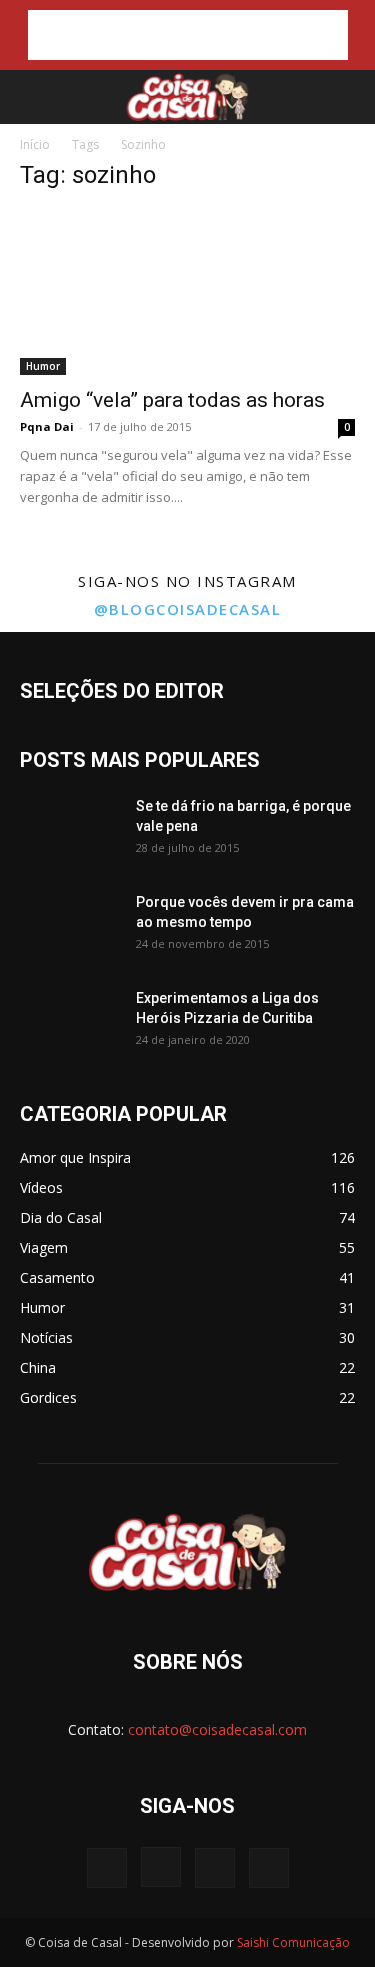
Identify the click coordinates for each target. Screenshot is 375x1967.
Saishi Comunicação (293, 1942)
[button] (32, 97)
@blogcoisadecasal (188, 609)
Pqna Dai (47, 426)
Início (35, 144)
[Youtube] (269, 1868)
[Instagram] (161, 1867)
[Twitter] (215, 1868)
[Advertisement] (188, 35)
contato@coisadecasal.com (217, 1729)
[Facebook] (107, 1868)
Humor (43, 366)
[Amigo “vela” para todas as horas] (187, 292)
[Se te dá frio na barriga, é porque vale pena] (70, 831)
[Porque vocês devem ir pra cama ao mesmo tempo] (70, 927)
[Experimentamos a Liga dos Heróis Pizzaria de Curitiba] (70, 1023)
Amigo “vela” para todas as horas (172, 400)
